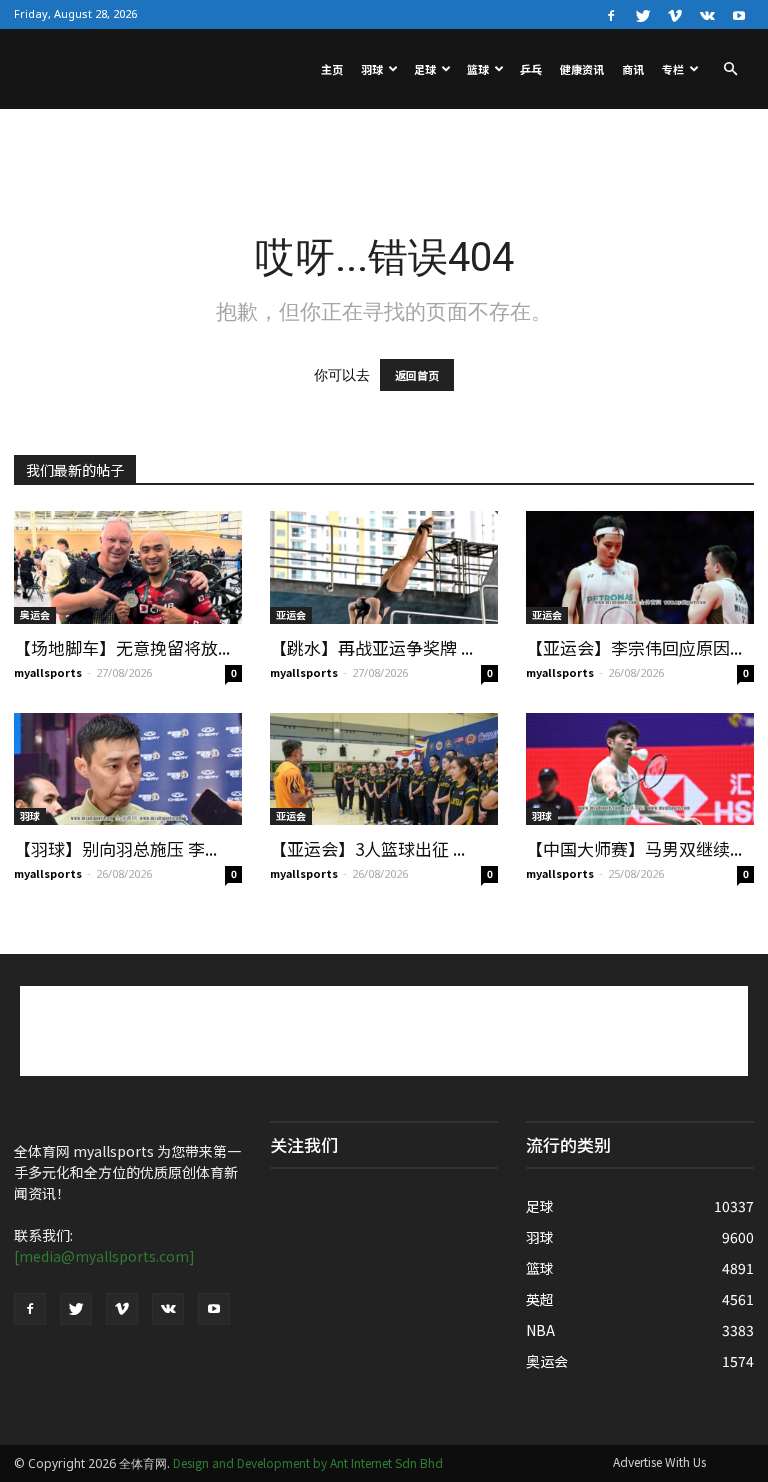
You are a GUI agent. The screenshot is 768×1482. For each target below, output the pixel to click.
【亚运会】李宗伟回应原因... (634, 647)
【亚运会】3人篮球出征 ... (367, 848)
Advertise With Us (659, 1461)
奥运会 (35, 614)
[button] (730, 69)
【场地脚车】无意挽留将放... (122, 647)
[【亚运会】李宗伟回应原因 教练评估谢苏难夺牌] (640, 567)
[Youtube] (739, 14)
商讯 (633, 69)
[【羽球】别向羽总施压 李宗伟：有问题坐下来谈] (128, 769)
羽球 (372, 69)
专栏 (673, 69)
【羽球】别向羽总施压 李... (115, 848)
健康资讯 (582, 69)
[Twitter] (643, 14)
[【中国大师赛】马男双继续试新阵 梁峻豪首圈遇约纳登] (640, 769)
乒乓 (531, 69)
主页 (332, 69)
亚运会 (291, 614)
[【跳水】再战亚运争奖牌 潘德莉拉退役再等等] (384, 567)
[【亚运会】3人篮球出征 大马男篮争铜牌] (384, 769)
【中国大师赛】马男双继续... (634, 848)
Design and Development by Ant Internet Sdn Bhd (308, 1462)
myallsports (48, 672)
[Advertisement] (384, 153)
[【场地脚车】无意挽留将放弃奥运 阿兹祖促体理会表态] (128, 567)
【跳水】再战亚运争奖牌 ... (371, 647)
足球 (425, 69)
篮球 (478, 69)
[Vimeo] (675, 14)
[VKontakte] (707, 14)
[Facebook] (611, 14)
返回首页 (417, 375)
